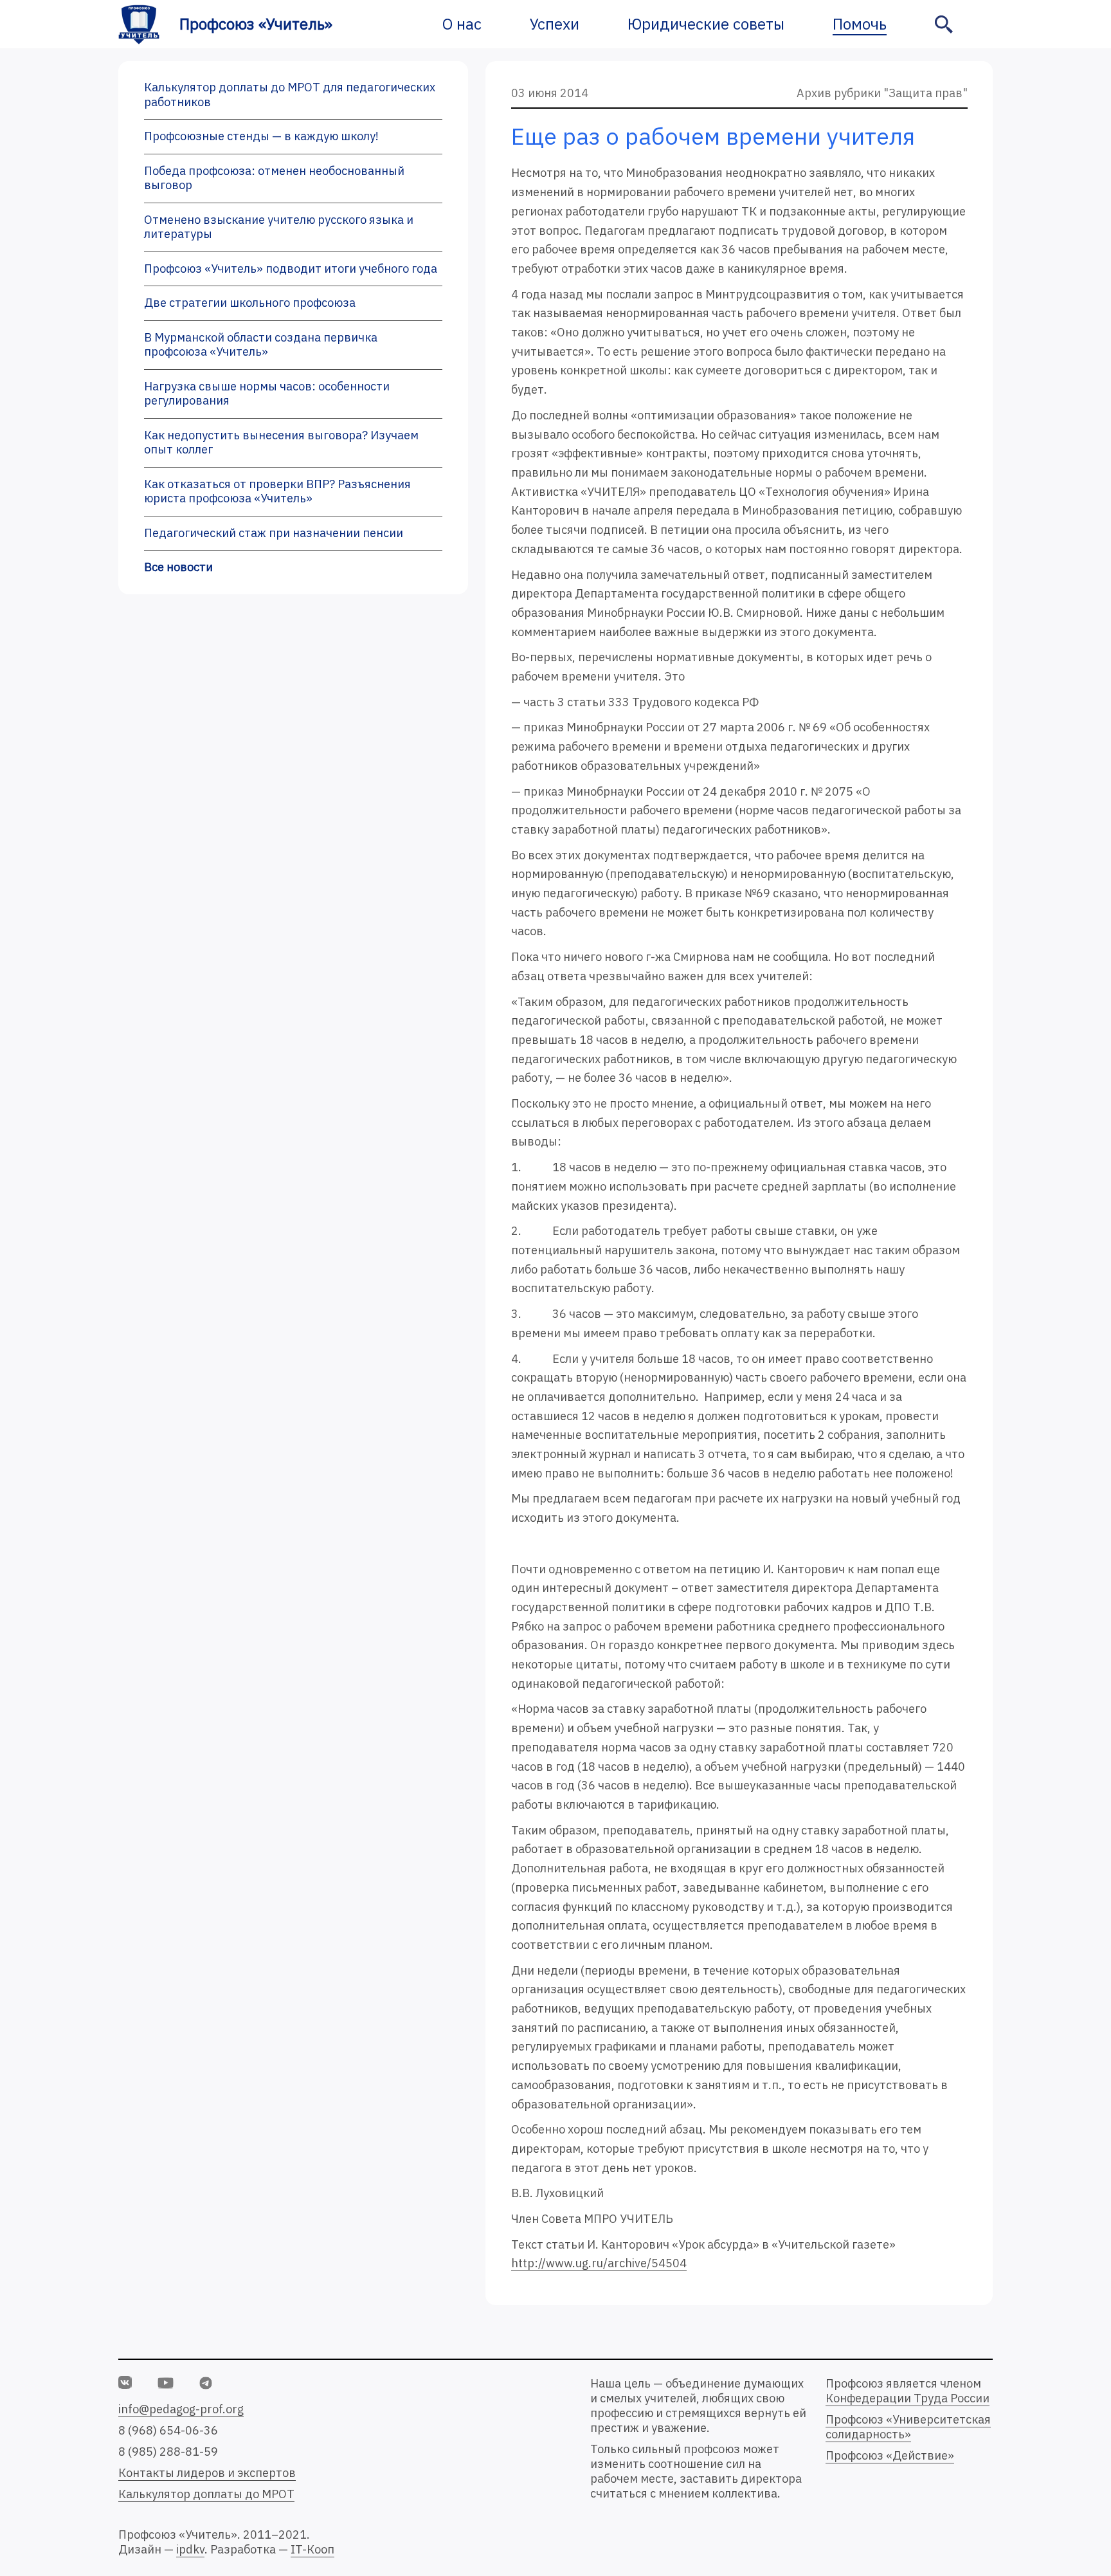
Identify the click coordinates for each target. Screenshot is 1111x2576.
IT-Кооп (312, 2549)
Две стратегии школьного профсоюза (250, 303)
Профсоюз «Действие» (890, 2455)
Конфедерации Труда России (908, 2398)
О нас (462, 24)
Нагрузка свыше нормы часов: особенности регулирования (267, 394)
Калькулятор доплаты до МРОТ (206, 2494)
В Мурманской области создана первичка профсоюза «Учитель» (261, 345)
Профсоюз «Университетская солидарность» (908, 2427)
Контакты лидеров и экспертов (207, 2473)
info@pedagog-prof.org (181, 2409)
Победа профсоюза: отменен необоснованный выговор (274, 178)
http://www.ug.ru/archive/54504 (599, 2263)
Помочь (860, 24)
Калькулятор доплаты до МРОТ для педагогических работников (290, 95)
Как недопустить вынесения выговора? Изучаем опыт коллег (281, 443)
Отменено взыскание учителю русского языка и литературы (279, 227)
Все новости (178, 567)
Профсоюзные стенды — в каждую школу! (261, 136)
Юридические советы (706, 24)
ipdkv (190, 2549)
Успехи (555, 24)
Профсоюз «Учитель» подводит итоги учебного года (291, 269)
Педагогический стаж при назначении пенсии (274, 533)
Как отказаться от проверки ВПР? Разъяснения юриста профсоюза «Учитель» (277, 491)
